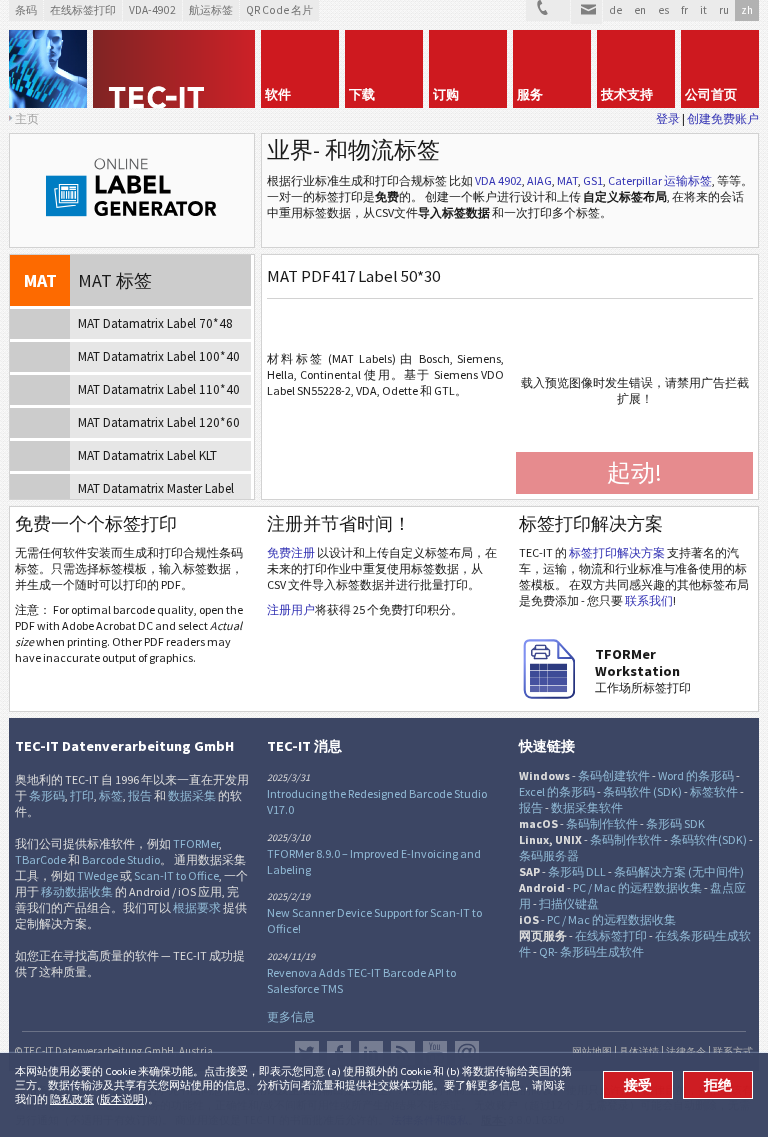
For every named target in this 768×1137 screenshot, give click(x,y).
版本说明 (122, 1099)
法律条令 (686, 1052)
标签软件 (714, 791)
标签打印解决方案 (617, 552)
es (663, 10)
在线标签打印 (611, 935)
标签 (111, 795)
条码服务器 (549, 855)
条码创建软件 (614, 775)
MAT (567, 180)
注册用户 (291, 609)
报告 (140, 795)
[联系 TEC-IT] (548, 10)
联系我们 (649, 600)
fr (684, 10)
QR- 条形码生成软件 (591, 951)
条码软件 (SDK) (642, 791)
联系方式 (733, 1052)
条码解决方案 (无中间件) (679, 871)
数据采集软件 (587, 807)
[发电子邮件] (586, 12)
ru (724, 10)
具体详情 (639, 1052)
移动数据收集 (77, 891)
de (615, 10)
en (640, 10)
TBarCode (40, 859)
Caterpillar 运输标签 (660, 180)
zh (747, 10)
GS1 (593, 180)
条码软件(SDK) (708, 839)
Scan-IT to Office (176, 875)
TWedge (97, 875)
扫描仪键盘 (569, 903)
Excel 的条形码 (557, 791)
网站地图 (592, 1052)
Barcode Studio (121, 859)
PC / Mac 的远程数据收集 (637, 887)
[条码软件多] (48, 69)
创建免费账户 (723, 118)
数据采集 (192, 795)
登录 (668, 118)
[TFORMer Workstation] (549, 694)
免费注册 (291, 552)
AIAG (539, 180)
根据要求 (197, 907)
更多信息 (291, 1016)
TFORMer (196, 843)
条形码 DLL (577, 871)
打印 (82, 795)
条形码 (47, 795)
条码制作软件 (602, 823)
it (703, 10)
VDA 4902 (498, 180)
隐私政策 (72, 1099)
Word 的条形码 (696, 775)
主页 (27, 118)
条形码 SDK (675, 823)
